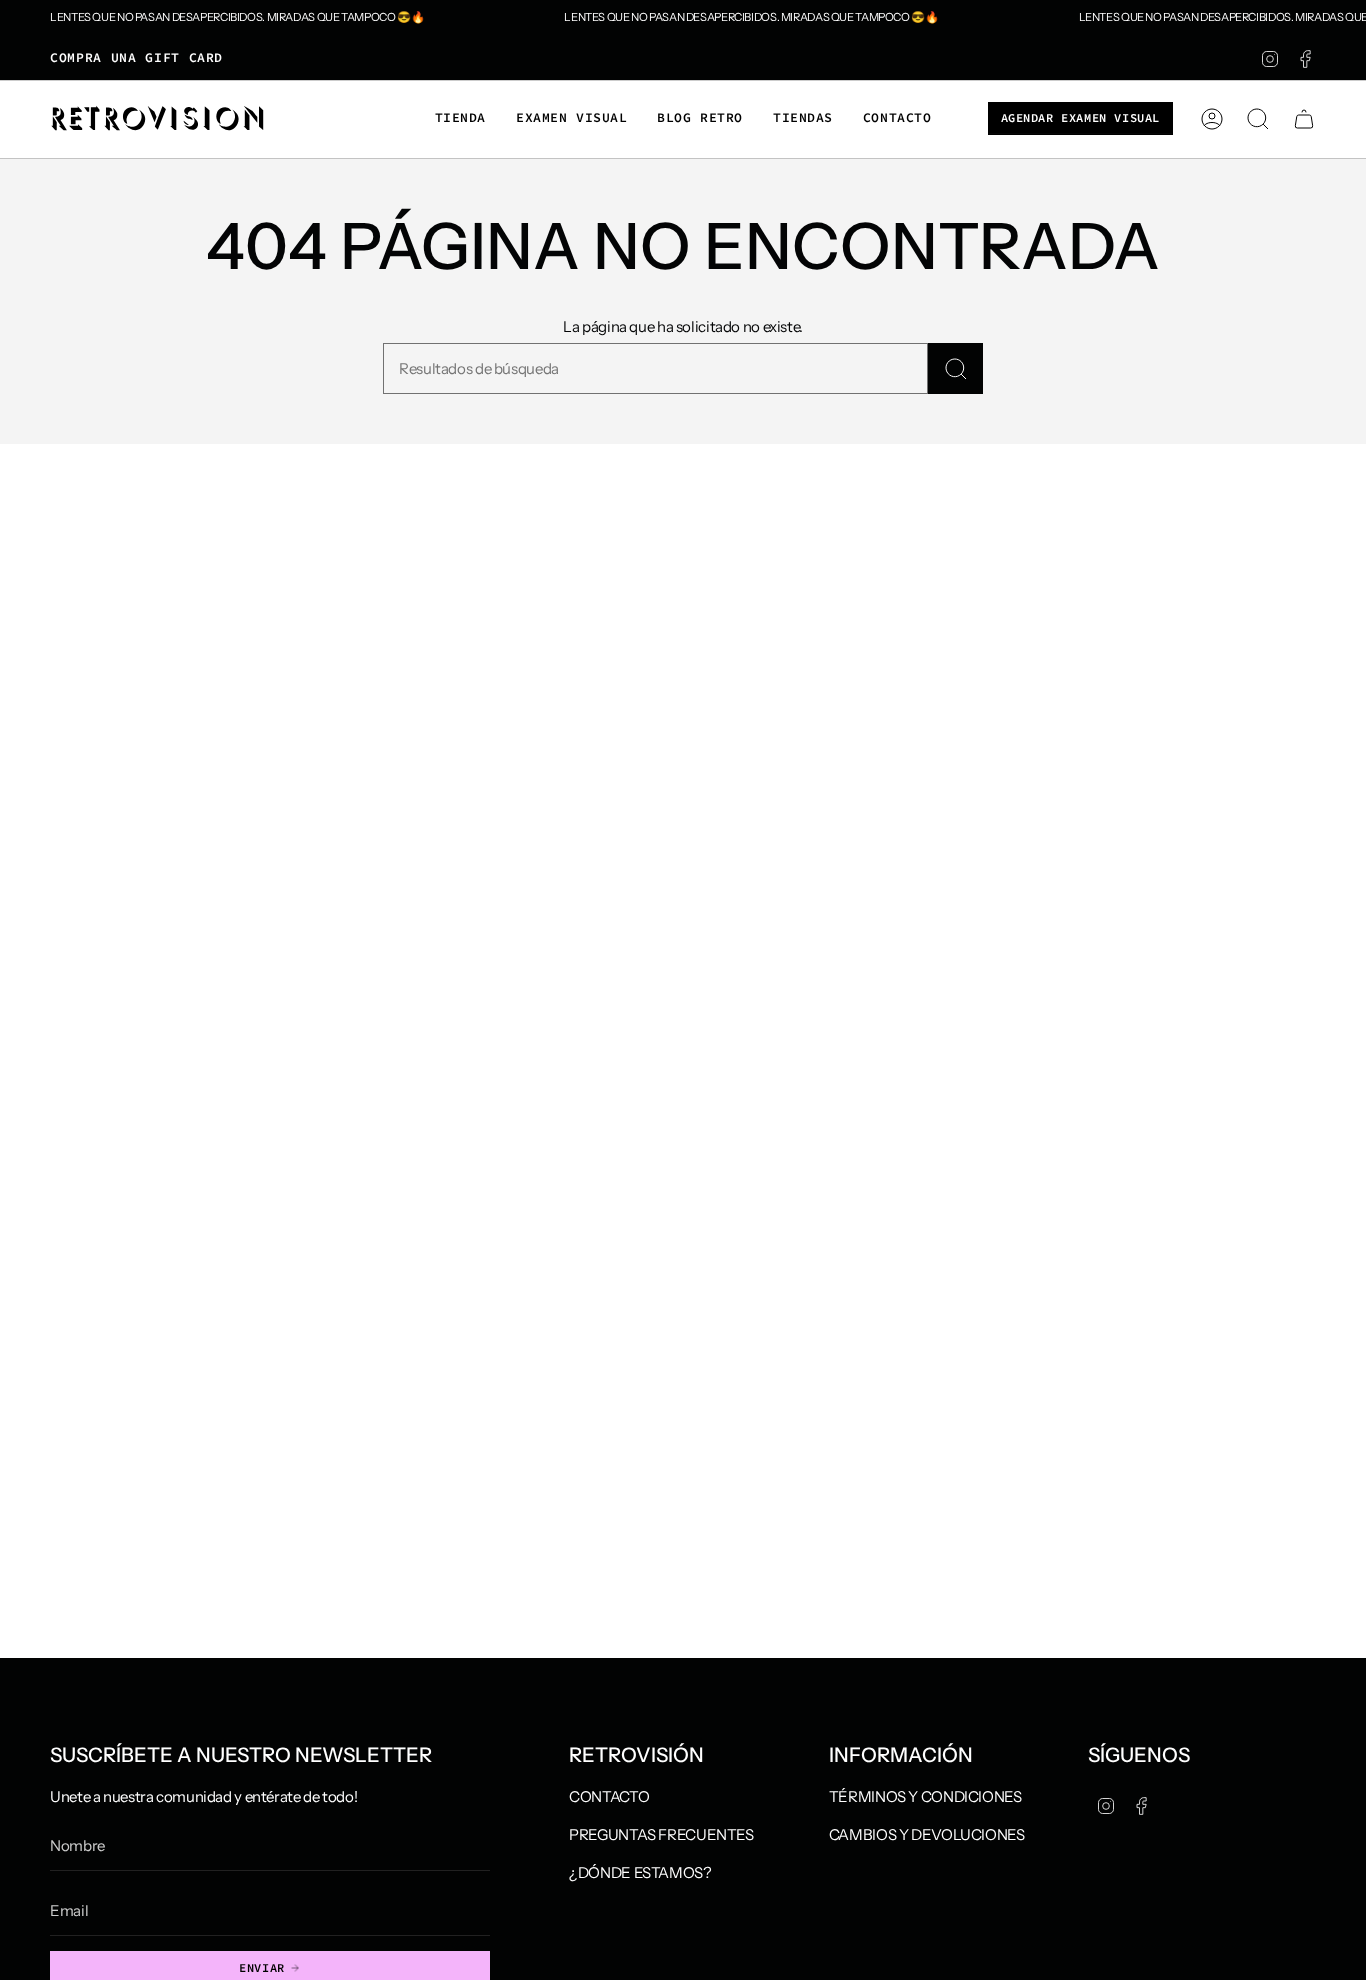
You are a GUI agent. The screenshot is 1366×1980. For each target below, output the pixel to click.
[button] (460, 119)
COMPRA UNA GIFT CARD (136, 57)
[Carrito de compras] (1304, 119)
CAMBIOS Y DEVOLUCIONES (927, 1834)
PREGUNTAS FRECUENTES (661, 1834)
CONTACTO (609, 1796)
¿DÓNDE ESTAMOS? (640, 1872)
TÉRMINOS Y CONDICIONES (925, 1796)
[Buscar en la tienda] (955, 368)
